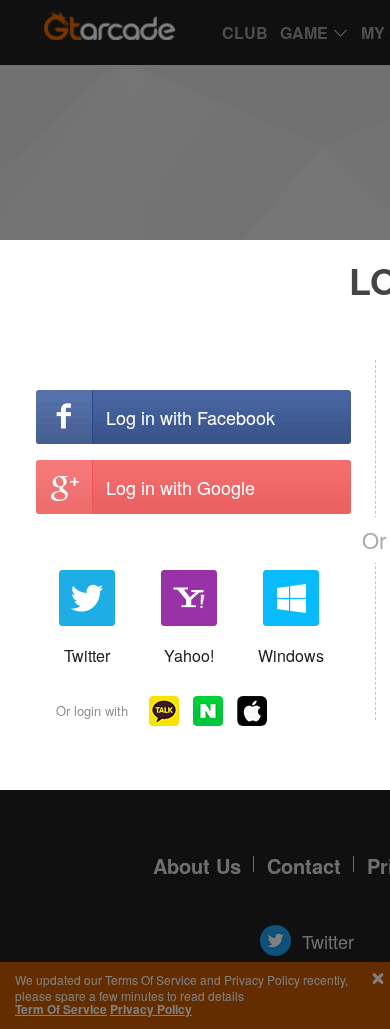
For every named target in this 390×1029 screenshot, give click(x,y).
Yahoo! (189, 655)
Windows (291, 655)
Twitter (87, 655)
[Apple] (252, 711)
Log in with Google (180, 487)
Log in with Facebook (190, 417)
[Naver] (208, 711)
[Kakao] (164, 711)
